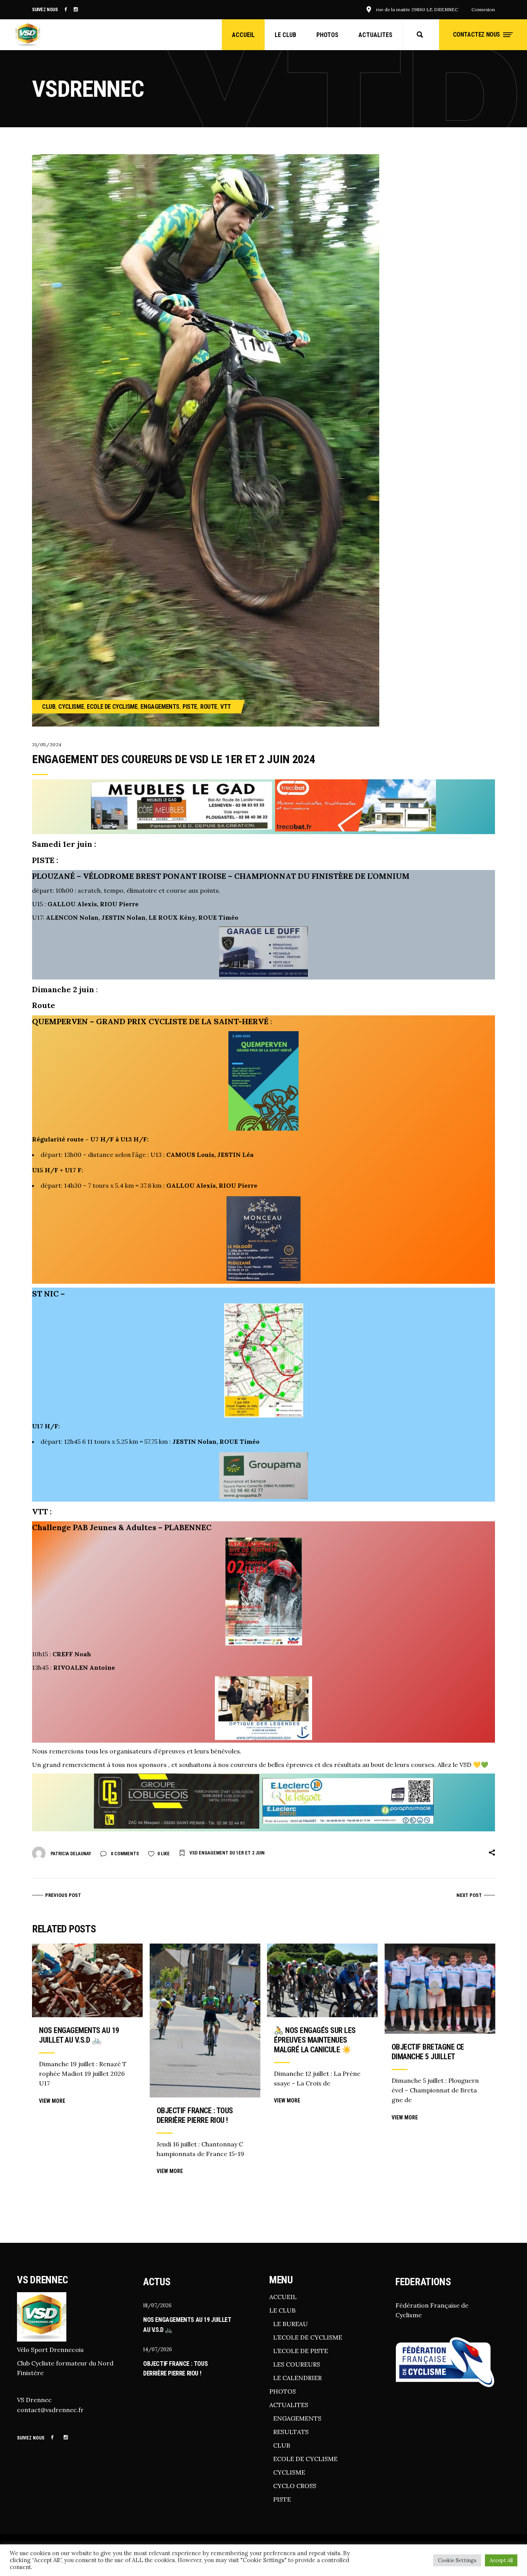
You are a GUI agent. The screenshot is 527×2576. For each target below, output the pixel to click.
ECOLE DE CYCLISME (305, 2459)
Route (209, 707)
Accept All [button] (501, 2560)
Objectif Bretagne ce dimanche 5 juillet (428, 2052)
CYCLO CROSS (295, 2486)
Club (49, 707)
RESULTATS (291, 2432)
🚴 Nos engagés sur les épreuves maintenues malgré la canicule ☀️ (315, 2040)
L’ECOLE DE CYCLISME (308, 2337)
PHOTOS (283, 2391)
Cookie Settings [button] (457, 2560)
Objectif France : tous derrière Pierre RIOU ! (195, 2115)
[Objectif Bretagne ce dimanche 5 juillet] (440, 1989)
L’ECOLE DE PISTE (301, 2351)
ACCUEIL (283, 2297)
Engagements (160, 707)
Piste (190, 707)
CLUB (282, 2445)
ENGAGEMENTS (297, 2418)
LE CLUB (282, 2310)
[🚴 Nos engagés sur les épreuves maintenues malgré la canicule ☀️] (322, 1980)
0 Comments (124, 1854)
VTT (226, 707)
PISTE (282, 2499)
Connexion (483, 9)
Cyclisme (71, 707)
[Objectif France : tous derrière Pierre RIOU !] (205, 2021)
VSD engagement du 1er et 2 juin (227, 1853)
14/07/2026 (158, 2349)
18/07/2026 (157, 2305)
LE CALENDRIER (297, 2378)
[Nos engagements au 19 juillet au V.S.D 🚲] (87, 1980)
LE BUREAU (291, 2324)
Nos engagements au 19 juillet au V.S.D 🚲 (79, 2035)
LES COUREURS (297, 2364)
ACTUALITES (289, 2405)
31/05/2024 (47, 744)
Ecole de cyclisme (112, 707)
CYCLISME (289, 2472)
